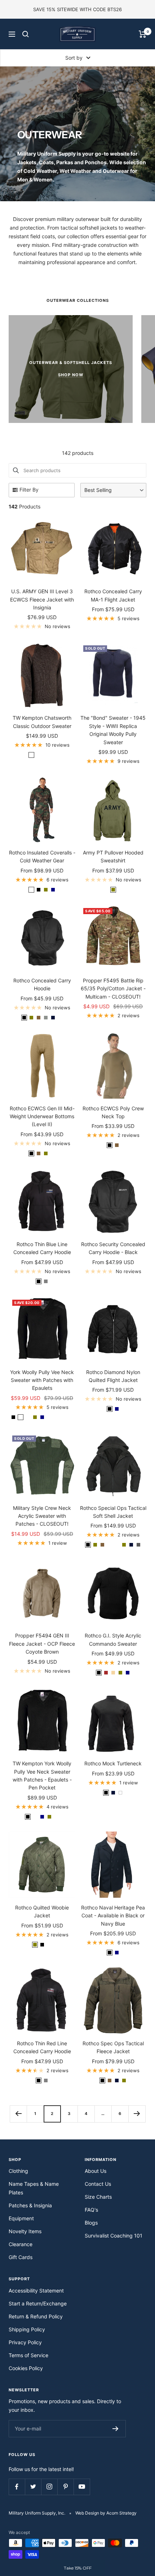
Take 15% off (78, 1377)
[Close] (142, 1190)
